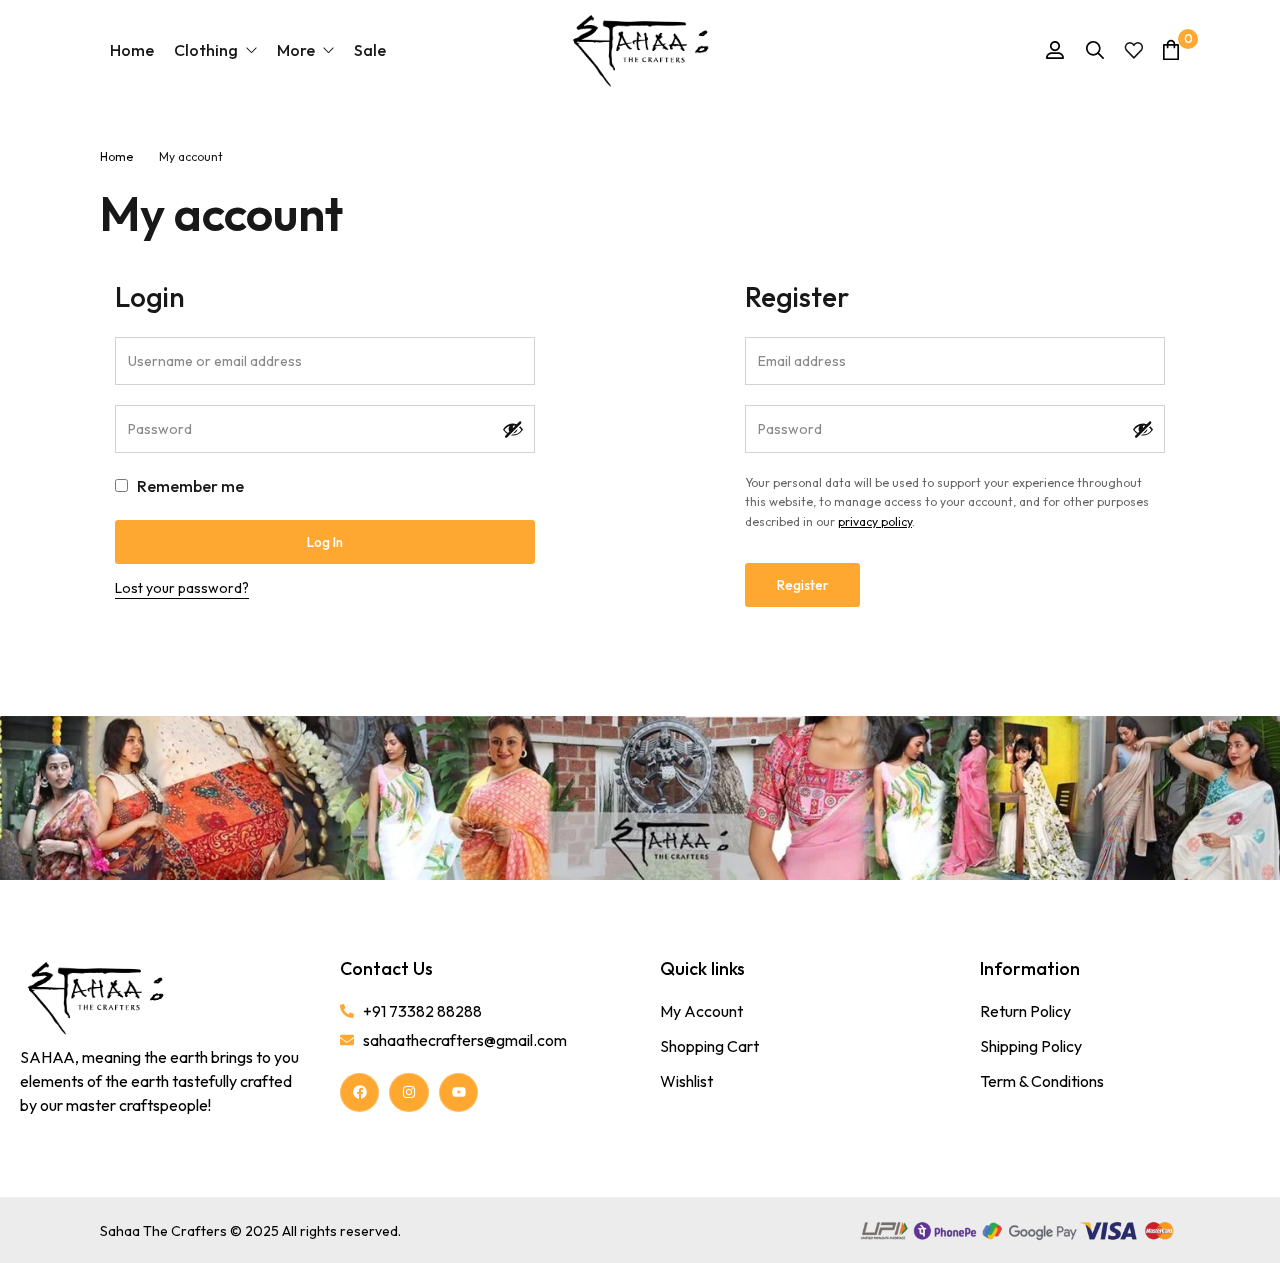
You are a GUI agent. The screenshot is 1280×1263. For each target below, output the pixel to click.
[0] (1171, 49)
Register (802, 585)
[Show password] (513, 429)
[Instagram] (408, 1092)
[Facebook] (359, 1092)
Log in (325, 542)
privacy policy (875, 521)
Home (116, 156)
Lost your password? (182, 588)
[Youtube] (458, 1092)
